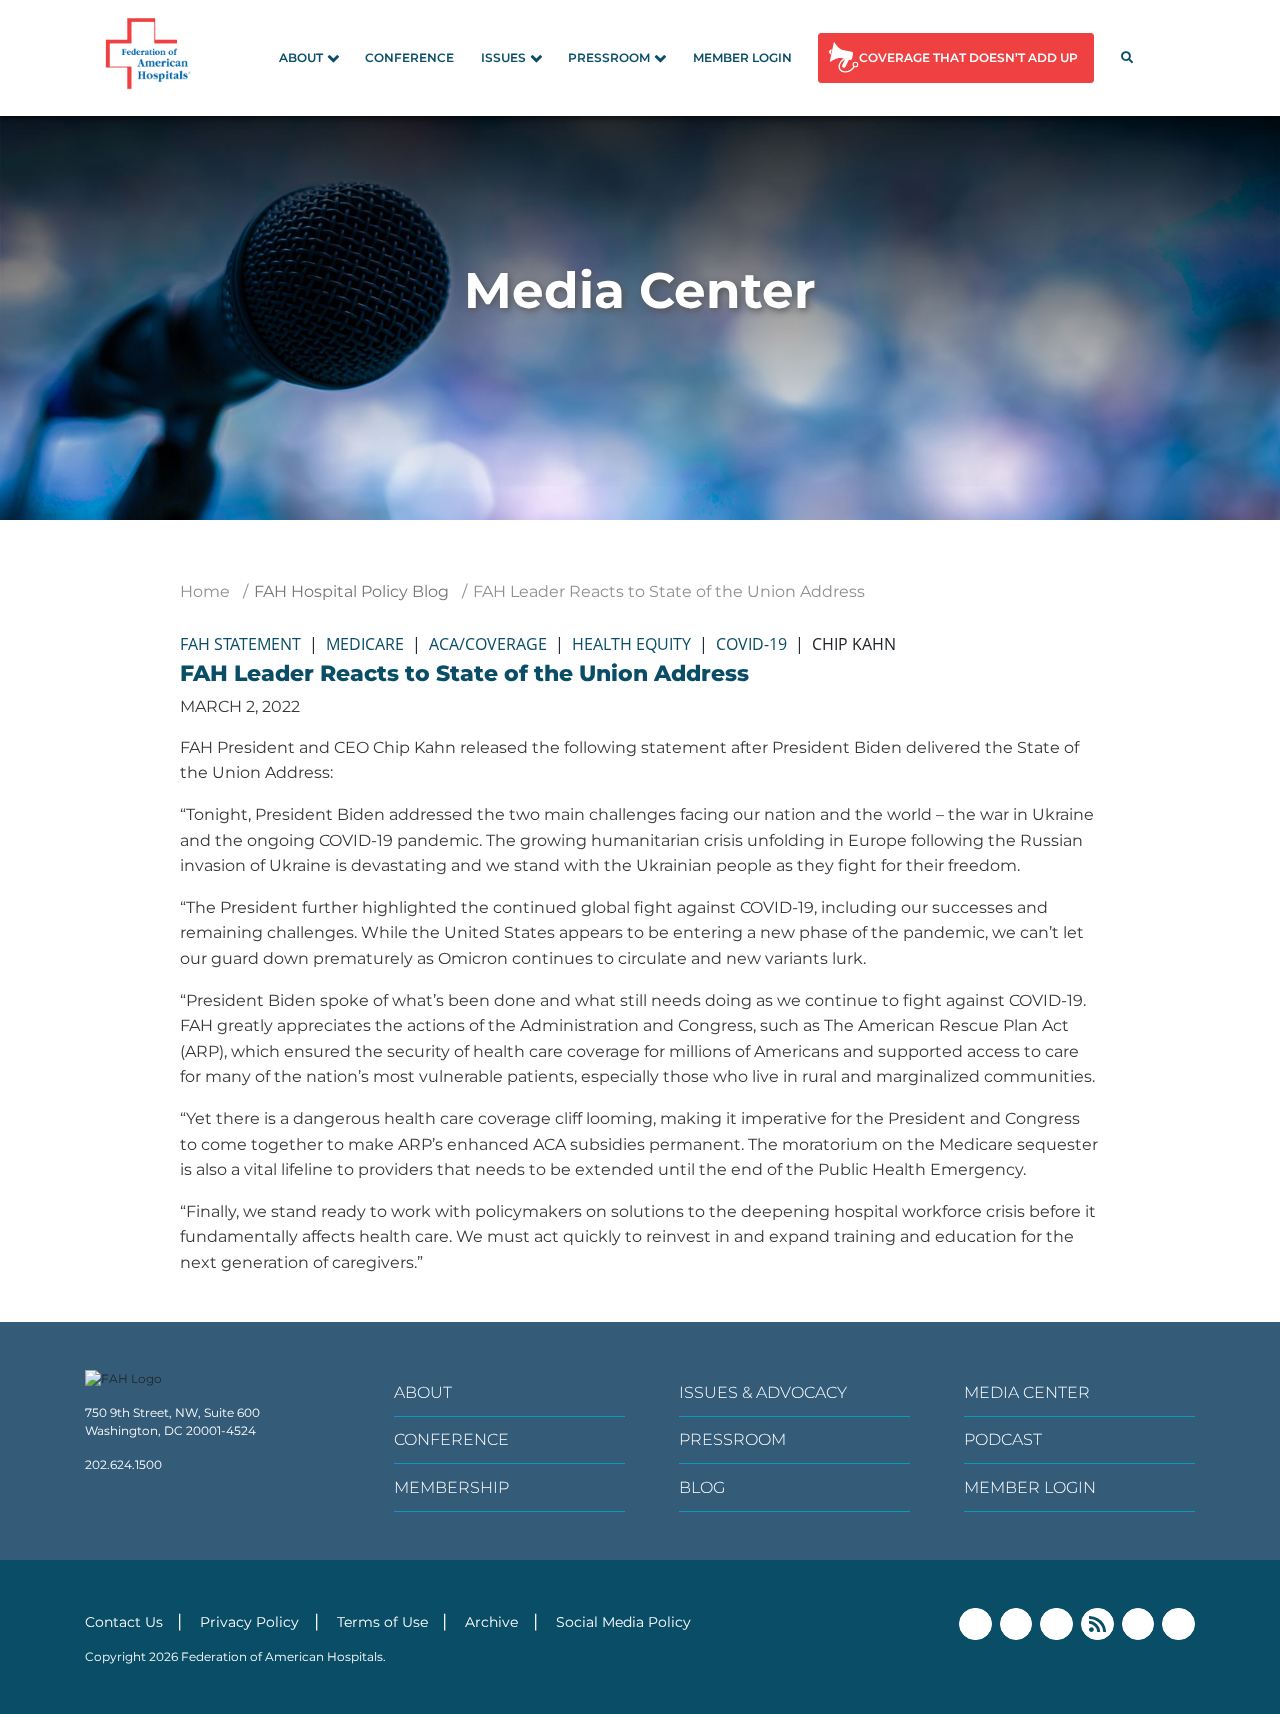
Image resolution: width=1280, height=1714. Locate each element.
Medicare (365, 644)
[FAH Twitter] (1016, 1624)
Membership (451, 1487)
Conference (409, 57)
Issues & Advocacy (763, 1392)
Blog (702, 1487)
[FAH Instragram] (1178, 1624)
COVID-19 (751, 644)
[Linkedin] (1056, 1624)
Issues (503, 57)
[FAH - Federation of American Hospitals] (151, 58)
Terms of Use (382, 1622)
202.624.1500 (123, 1464)
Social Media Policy (623, 1622)
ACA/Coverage (488, 644)
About (301, 57)
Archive (491, 1622)
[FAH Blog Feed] (1097, 1624)
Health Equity (631, 644)
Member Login (742, 57)
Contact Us (124, 1622)
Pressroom (609, 57)
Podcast (1003, 1439)
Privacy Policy (249, 1622)
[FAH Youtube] (1138, 1624)
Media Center (1027, 1392)
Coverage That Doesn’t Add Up (968, 57)
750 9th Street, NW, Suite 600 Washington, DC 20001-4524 (172, 1421)
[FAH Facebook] (975, 1624)
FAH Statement (240, 644)
